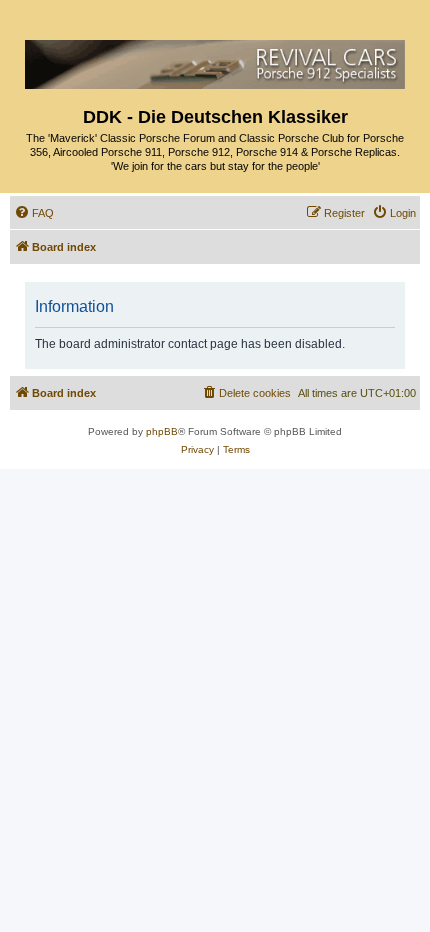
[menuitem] (34, 213)
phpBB (162, 431)
